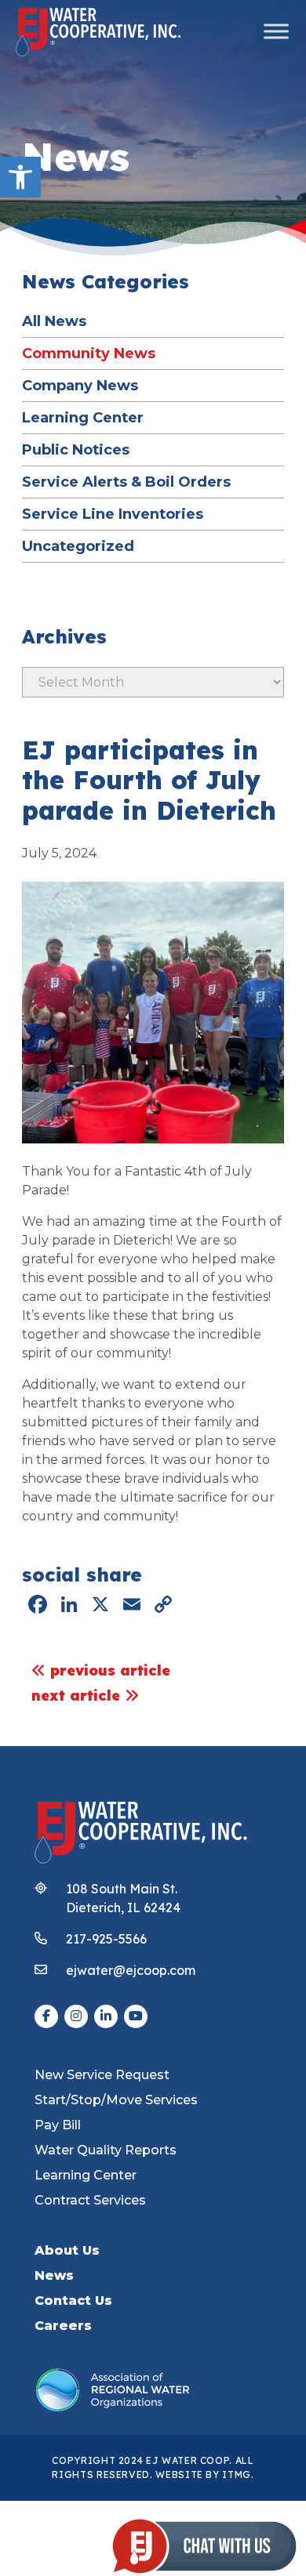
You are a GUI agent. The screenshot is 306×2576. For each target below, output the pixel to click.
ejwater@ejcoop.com (131, 1970)
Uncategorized (78, 546)
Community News (89, 353)
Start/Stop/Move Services (116, 2100)
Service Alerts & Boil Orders (126, 482)
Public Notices (76, 449)
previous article (108, 1670)
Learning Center (83, 417)
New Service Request (102, 2075)
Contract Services (90, 2200)
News (54, 2275)
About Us (67, 2250)
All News (54, 321)
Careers (63, 2326)
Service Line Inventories (113, 514)
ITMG (237, 2475)
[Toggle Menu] (276, 31)
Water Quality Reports (106, 2150)
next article (78, 1696)
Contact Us (73, 2301)
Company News (80, 385)
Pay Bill (58, 2125)
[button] (20, 177)
